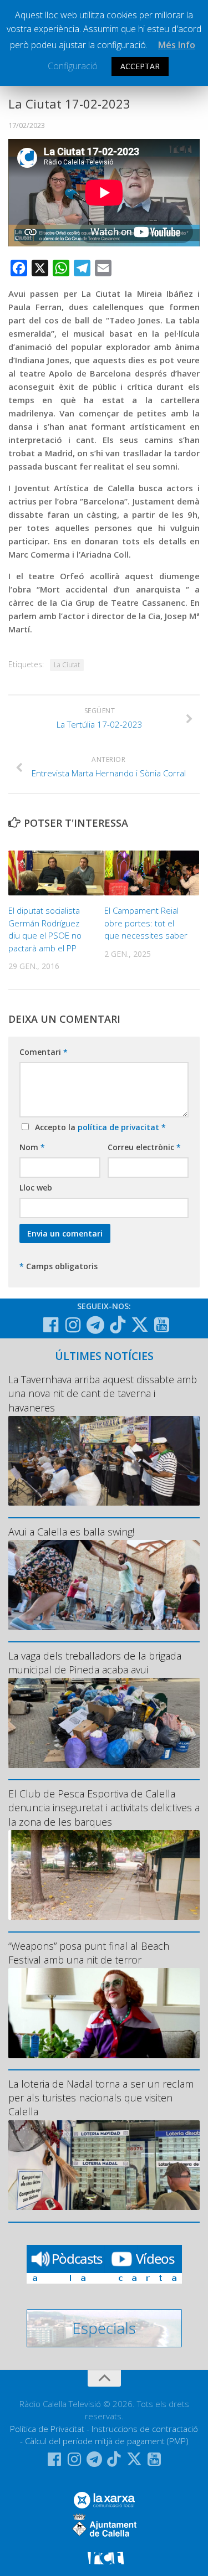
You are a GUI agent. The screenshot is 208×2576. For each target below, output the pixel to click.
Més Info (177, 45)
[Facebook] (51, 1325)
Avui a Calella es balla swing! (71, 1532)
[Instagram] (73, 1325)
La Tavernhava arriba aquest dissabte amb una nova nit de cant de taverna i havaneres (103, 1393)
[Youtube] (162, 1325)
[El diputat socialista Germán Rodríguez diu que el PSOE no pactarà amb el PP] (56, 873)
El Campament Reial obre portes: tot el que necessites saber (146, 923)
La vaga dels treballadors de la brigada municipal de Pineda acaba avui (95, 1663)
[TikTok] (118, 1325)
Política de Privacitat (47, 2429)
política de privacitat (120, 1127)
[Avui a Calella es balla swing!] (104, 1585)
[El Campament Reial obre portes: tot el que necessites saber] (152, 873)
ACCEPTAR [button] (140, 66)
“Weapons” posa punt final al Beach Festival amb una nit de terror (89, 1953)
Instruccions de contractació (145, 2429)
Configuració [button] (73, 66)
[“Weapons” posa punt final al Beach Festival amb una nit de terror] (104, 2013)
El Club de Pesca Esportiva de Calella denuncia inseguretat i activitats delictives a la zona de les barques (104, 1807)
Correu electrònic (144, 1147)
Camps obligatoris (59, 1266)
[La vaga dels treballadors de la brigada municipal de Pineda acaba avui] (104, 1723)
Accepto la (98, 1127)
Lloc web (36, 1187)
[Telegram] (95, 1325)
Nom (32, 1147)
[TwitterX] (140, 1325)
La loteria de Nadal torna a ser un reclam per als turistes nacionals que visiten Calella (101, 2098)
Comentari (44, 1052)
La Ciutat (67, 665)
